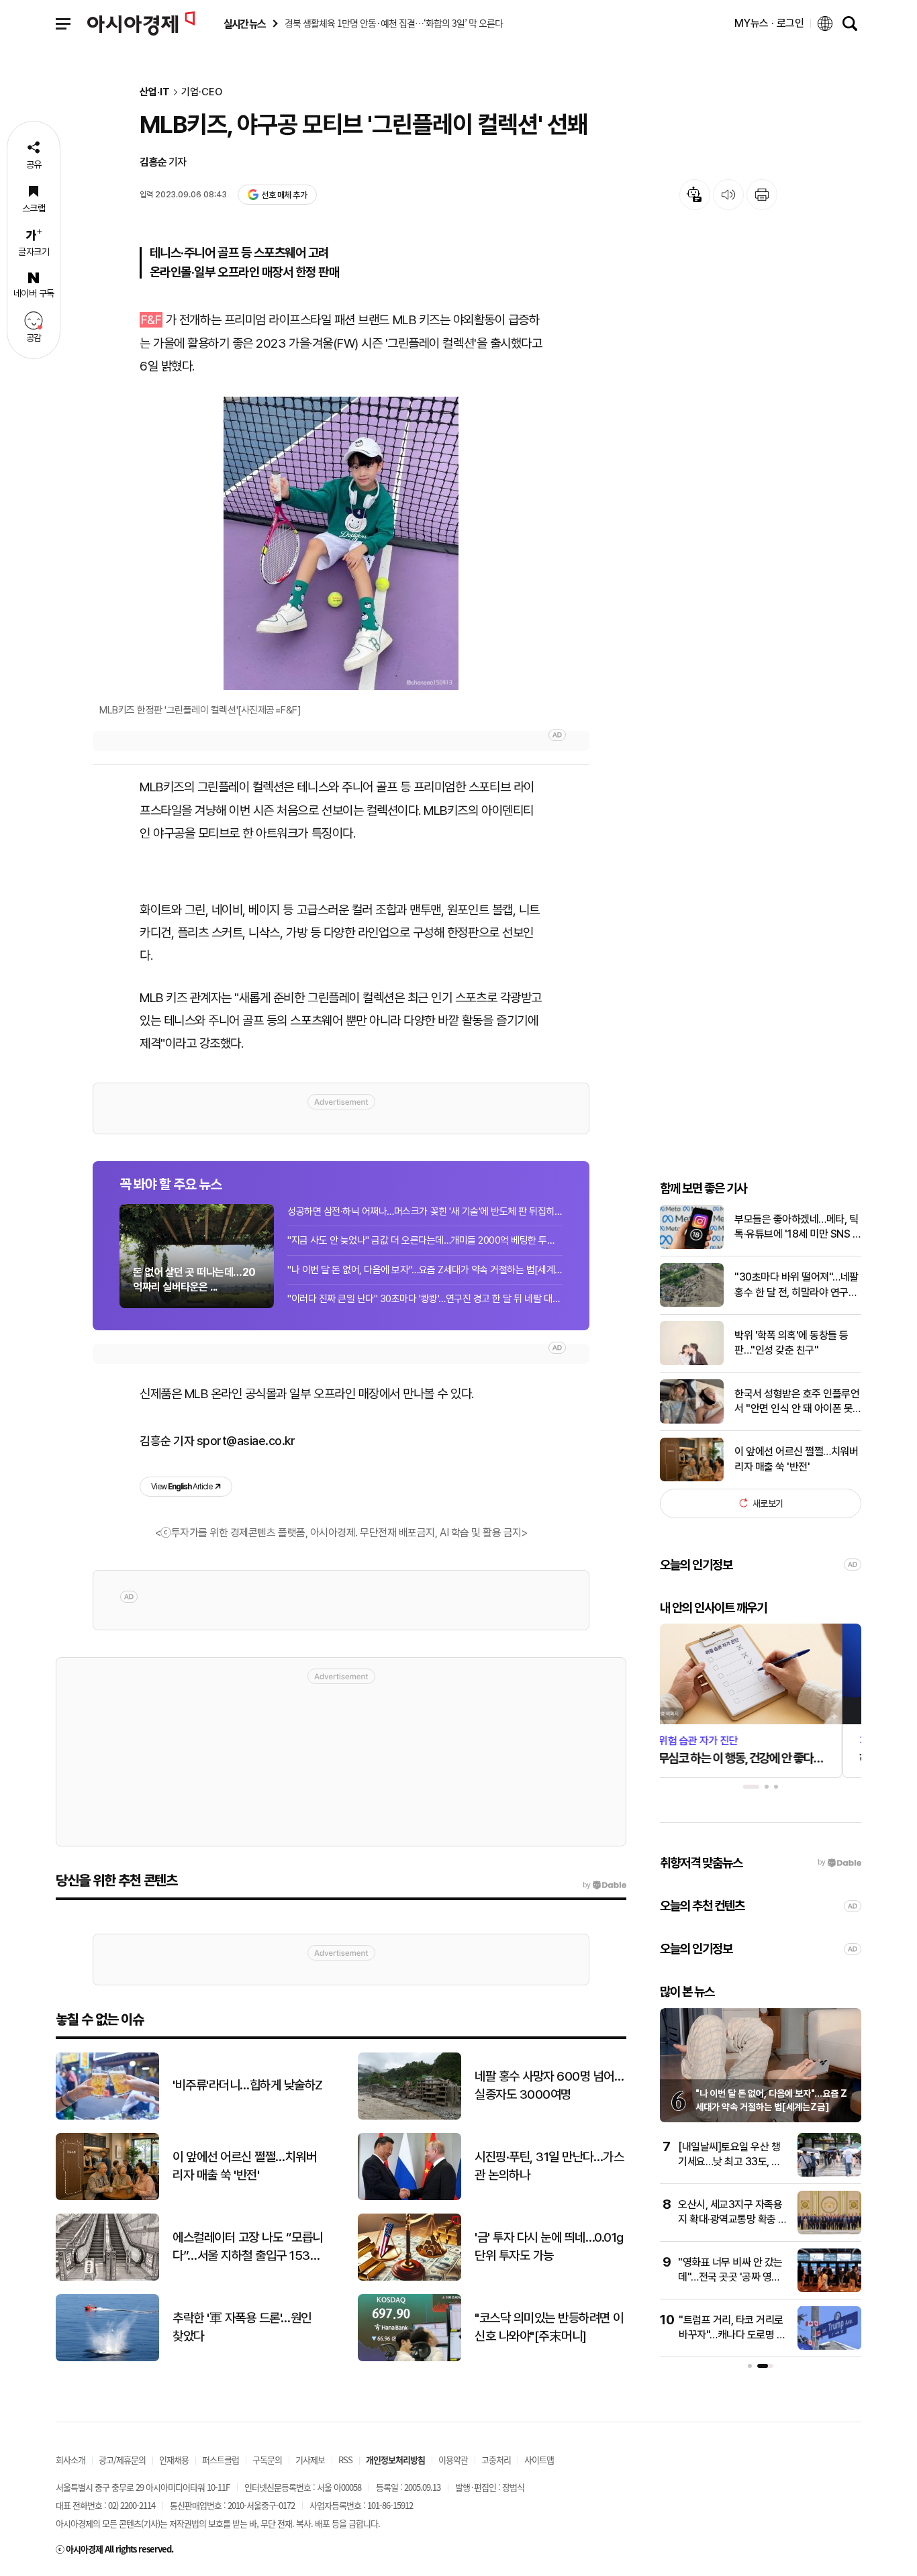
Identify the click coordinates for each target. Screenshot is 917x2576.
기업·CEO (202, 92)
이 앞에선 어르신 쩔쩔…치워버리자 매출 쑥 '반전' (796, 1459)
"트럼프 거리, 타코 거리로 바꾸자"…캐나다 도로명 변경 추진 (732, 2335)
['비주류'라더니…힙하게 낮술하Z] (107, 2117)
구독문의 (267, 2460)
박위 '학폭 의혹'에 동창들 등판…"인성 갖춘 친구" (791, 1343)
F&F (151, 320)
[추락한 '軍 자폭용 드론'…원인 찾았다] (107, 2358)
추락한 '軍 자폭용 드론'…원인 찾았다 (242, 2327)
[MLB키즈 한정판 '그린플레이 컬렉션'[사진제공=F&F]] (341, 543)
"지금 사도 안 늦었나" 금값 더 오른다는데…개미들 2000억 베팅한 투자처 (425, 1240)
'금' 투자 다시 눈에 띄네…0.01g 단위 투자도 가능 (549, 2246)
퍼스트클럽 (221, 2460)
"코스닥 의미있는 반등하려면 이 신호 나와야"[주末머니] (549, 2327)
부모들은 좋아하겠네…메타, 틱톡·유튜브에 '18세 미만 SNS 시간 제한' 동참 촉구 (798, 1227)
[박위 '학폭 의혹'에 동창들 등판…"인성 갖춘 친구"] (692, 1362)
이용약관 (453, 2460)
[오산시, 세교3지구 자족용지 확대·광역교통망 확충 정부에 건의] (829, 2231)
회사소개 (70, 2460)
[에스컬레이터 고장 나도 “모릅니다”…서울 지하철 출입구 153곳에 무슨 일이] (107, 2278)
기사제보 (310, 2460)
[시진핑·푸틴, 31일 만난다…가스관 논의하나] (409, 2197)
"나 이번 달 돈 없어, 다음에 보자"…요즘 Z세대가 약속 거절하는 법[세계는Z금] (425, 1270)
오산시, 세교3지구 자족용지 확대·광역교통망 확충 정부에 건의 (733, 2220)
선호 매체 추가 (284, 195)
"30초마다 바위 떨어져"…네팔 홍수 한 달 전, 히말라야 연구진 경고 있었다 (797, 1285)
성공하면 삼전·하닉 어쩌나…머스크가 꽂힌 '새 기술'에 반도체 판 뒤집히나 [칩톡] (425, 1211)
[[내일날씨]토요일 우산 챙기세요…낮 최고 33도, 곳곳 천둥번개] (829, 2174)
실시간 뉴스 (244, 24)
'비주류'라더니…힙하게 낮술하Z (248, 2085)
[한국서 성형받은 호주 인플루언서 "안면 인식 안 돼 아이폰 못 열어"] (692, 1421)
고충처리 (496, 2460)
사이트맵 (539, 2460)
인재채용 (174, 2460)
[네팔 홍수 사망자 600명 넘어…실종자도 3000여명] (409, 2117)
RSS (345, 2460)
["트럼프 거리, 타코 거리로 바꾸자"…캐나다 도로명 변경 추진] (829, 2347)
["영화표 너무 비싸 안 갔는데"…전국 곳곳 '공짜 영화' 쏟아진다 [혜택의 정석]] (829, 2289)
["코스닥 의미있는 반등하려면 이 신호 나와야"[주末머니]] (409, 2358)
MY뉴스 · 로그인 (769, 23)
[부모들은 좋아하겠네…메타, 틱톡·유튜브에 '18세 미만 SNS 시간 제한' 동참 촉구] (692, 1246)
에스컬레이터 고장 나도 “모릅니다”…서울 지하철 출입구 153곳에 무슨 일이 (248, 2247)
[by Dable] (605, 1885)
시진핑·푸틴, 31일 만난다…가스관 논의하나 (549, 2166)
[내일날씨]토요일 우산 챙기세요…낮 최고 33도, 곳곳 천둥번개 (729, 2162)
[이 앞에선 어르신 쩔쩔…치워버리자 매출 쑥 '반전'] (692, 1478)
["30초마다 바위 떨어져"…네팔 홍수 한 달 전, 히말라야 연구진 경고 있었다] (692, 1304)
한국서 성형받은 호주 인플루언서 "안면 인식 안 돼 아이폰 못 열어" (797, 1401)
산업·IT (155, 92)
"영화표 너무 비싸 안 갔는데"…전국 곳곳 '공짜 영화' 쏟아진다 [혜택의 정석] (730, 2277)
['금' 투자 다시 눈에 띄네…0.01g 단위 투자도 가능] (409, 2278)
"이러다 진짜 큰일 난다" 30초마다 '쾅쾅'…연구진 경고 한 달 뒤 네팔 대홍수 (425, 1299)
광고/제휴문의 (122, 2460)
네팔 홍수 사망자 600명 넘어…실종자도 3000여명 (549, 2085)
